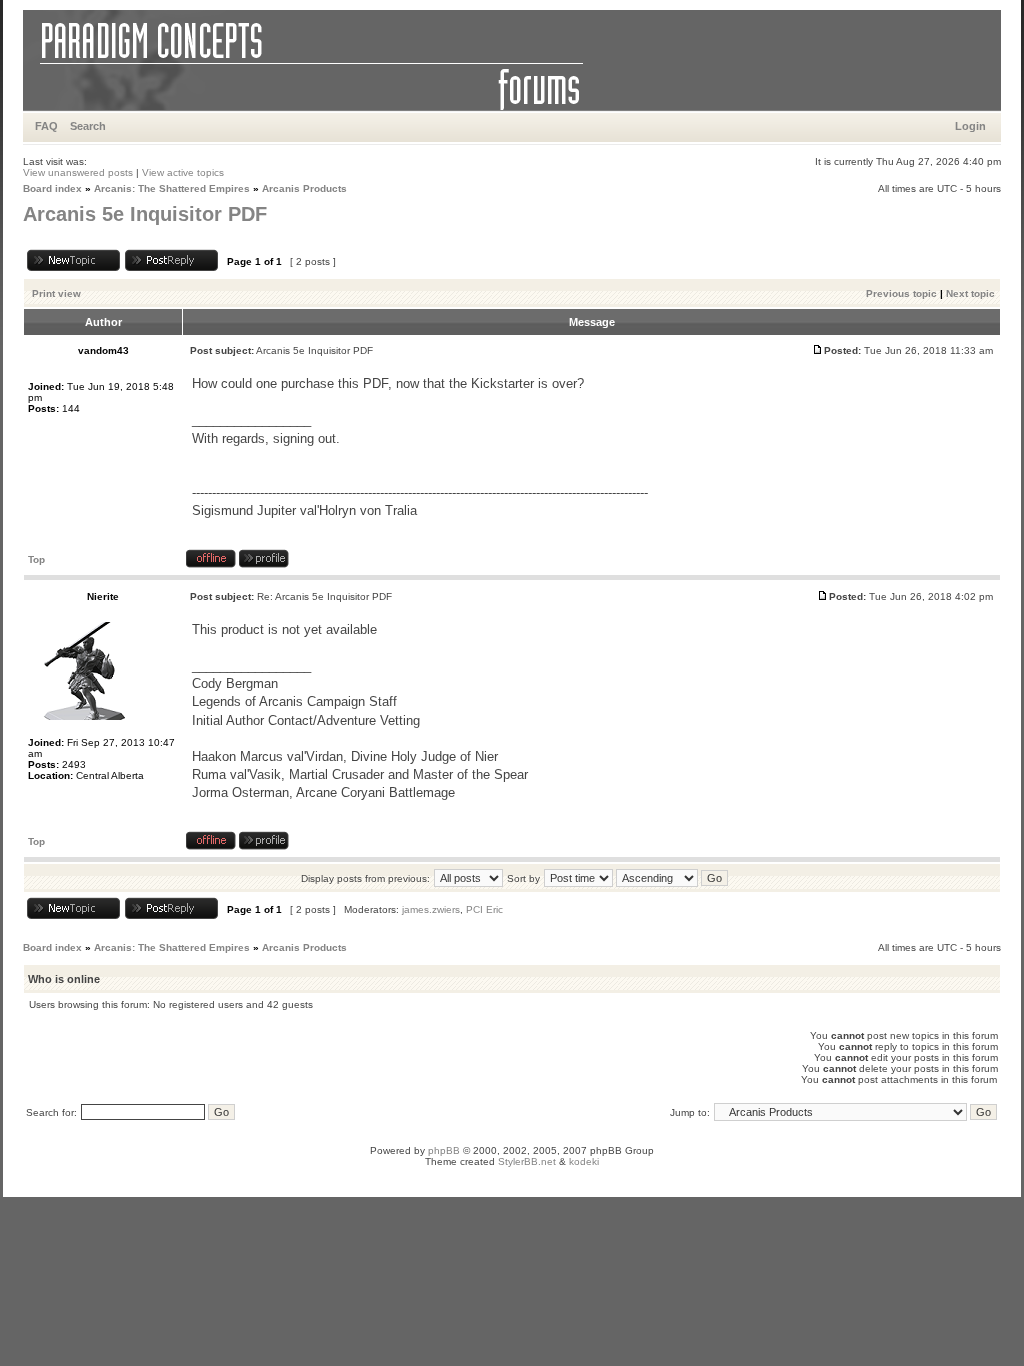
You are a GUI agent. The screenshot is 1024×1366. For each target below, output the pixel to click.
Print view (56, 293)
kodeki (584, 1161)
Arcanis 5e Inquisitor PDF (145, 214)
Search (88, 126)
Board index (52, 188)
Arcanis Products (304, 188)
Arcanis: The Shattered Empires (172, 188)
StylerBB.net (527, 1161)
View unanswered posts (78, 172)
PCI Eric (484, 909)
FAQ (46, 126)
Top (36, 559)
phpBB (444, 1150)
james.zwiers (431, 909)
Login (970, 126)
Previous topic (901, 293)
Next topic (970, 293)
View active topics (183, 172)
